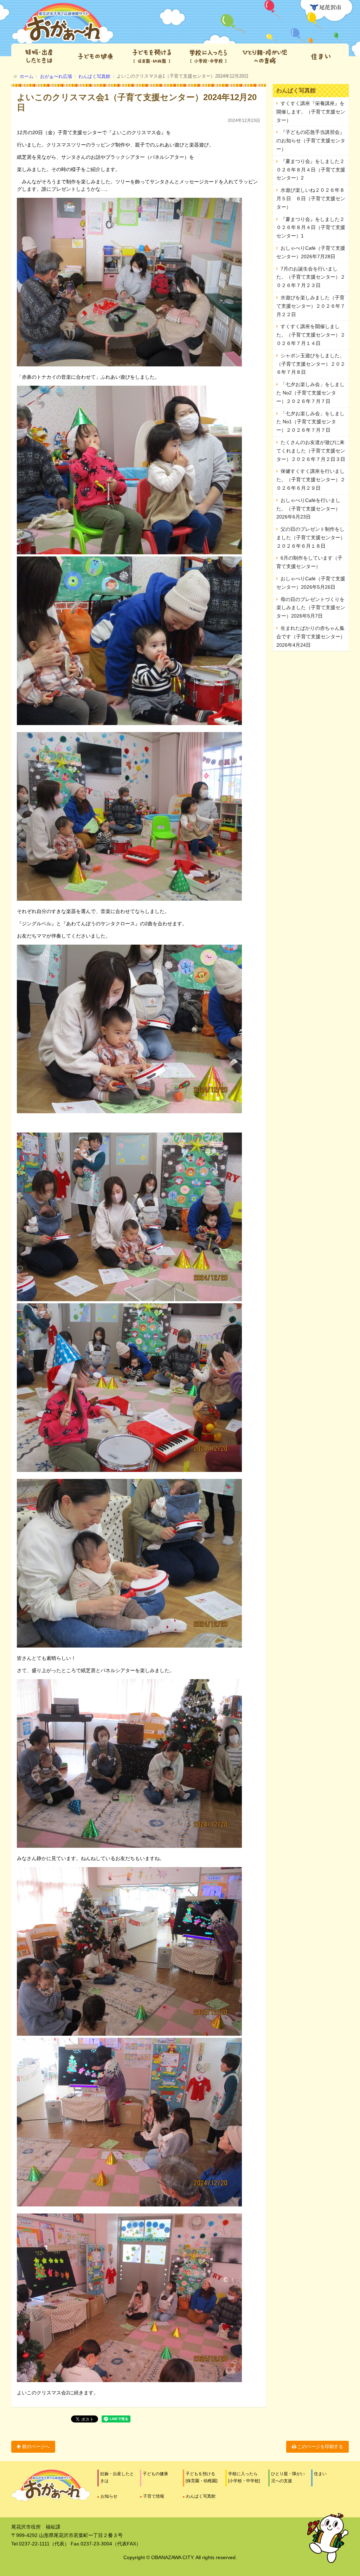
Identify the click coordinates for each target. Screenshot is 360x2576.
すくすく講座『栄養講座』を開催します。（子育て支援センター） (311, 112)
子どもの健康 (155, 2474)
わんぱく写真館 (201, 2496)
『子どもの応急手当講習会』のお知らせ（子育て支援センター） (311, 141)
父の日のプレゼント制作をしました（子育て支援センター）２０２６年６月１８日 (311, 537)
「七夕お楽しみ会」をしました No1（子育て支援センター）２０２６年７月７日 (310, 422)
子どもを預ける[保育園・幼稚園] (201, 2477)
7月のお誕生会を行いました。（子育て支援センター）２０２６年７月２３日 (311, 277)
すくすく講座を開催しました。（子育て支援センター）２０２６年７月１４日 (311, 335)
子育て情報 (154, 2496)
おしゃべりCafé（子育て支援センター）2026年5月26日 (311, 583)
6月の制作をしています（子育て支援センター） (309, 562)
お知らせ (109, 2496)
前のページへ (35, 2447)
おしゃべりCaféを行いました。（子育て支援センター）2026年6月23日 (308, 509)
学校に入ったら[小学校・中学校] (244, 2477)
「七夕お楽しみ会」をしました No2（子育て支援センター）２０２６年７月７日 (310, 393)
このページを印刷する (320, 2447)
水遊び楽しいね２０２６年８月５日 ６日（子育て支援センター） (311, 198)
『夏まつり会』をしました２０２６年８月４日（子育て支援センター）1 (311, 228)
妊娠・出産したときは (117, 2477)
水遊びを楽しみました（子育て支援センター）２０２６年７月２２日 (311, 306)
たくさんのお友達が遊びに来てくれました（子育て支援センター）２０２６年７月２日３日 (311, 451)
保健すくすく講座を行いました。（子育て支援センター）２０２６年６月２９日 (311, 480)
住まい (320, 2474)
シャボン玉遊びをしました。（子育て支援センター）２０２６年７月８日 (311, 364)
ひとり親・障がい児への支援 (288, 2477)
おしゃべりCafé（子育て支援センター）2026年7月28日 (311, 252)
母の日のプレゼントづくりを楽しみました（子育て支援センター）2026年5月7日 (311, 608)
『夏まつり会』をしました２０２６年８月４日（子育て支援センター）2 (311, 170)
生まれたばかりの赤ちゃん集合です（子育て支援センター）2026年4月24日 (311, 637)
